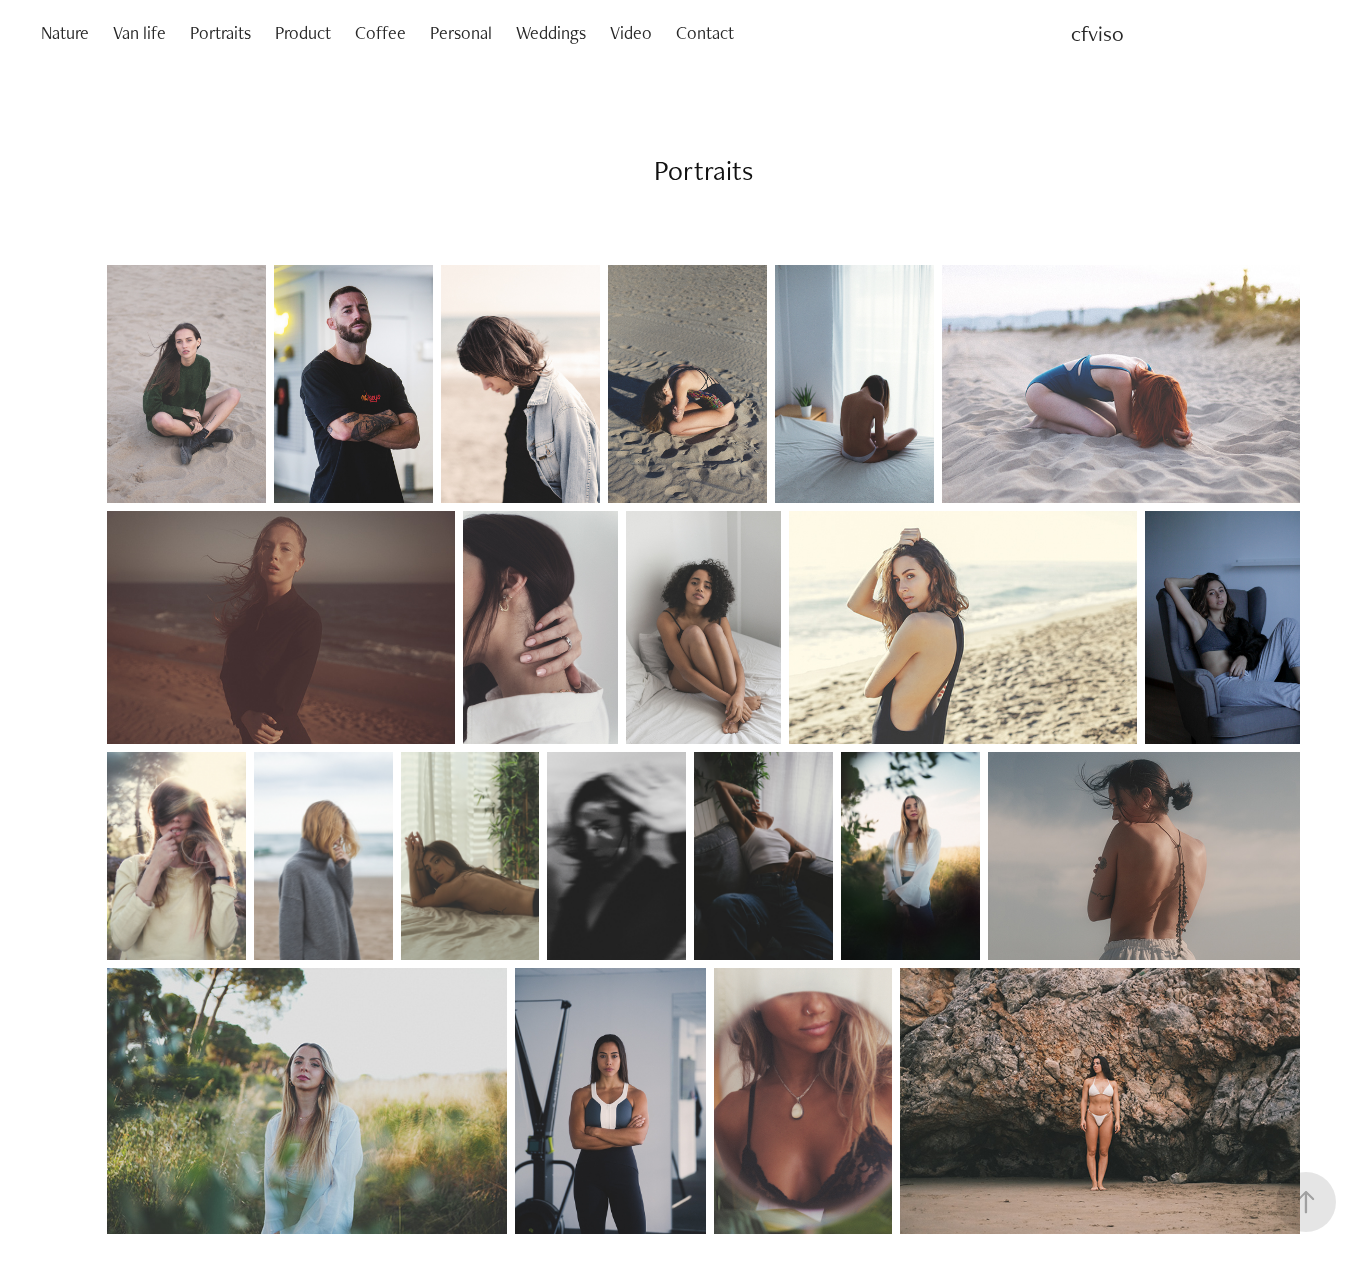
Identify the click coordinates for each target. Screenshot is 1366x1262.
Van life (139, 32)
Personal (461, 32)
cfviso (1097, 33)
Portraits (220, 32)
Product (303, 32)
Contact (705, 32)
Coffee (380, 32)
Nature (65, 32)
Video (631, 32)
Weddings (551, 32)
